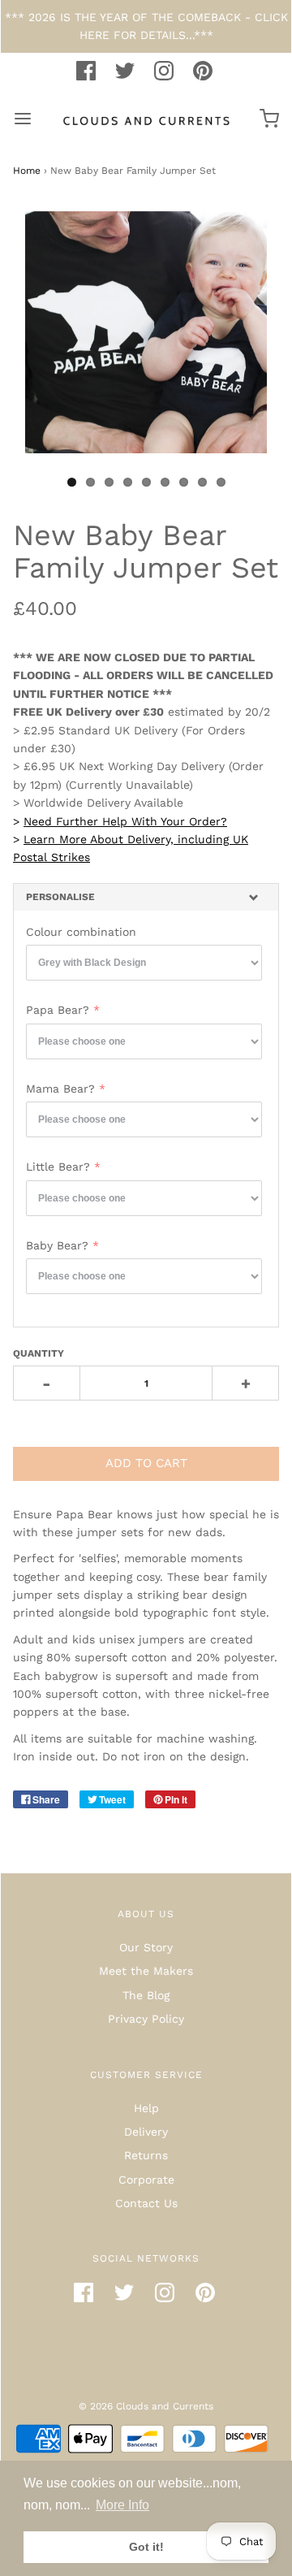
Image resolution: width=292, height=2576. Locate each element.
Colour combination (81, 932)
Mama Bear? (60, 1089)
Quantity (39, 1353)
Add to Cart (146, 1463)
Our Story (146, 1947)
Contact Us (146, 2203)
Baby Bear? (57, 1245)
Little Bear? (58, 1167)
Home (27, 171)
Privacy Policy (146, 2019)
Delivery (146, 2132)
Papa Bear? (58, 1010)
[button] (146, 897)
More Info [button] (122, 2505)
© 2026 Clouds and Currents (146, 2406)
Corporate (146, 2180)
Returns (146, 2155)
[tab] (146, 897)
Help (146, 2108)
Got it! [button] (146, 2547)
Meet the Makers (146, 1971)
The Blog (146, 1995)
